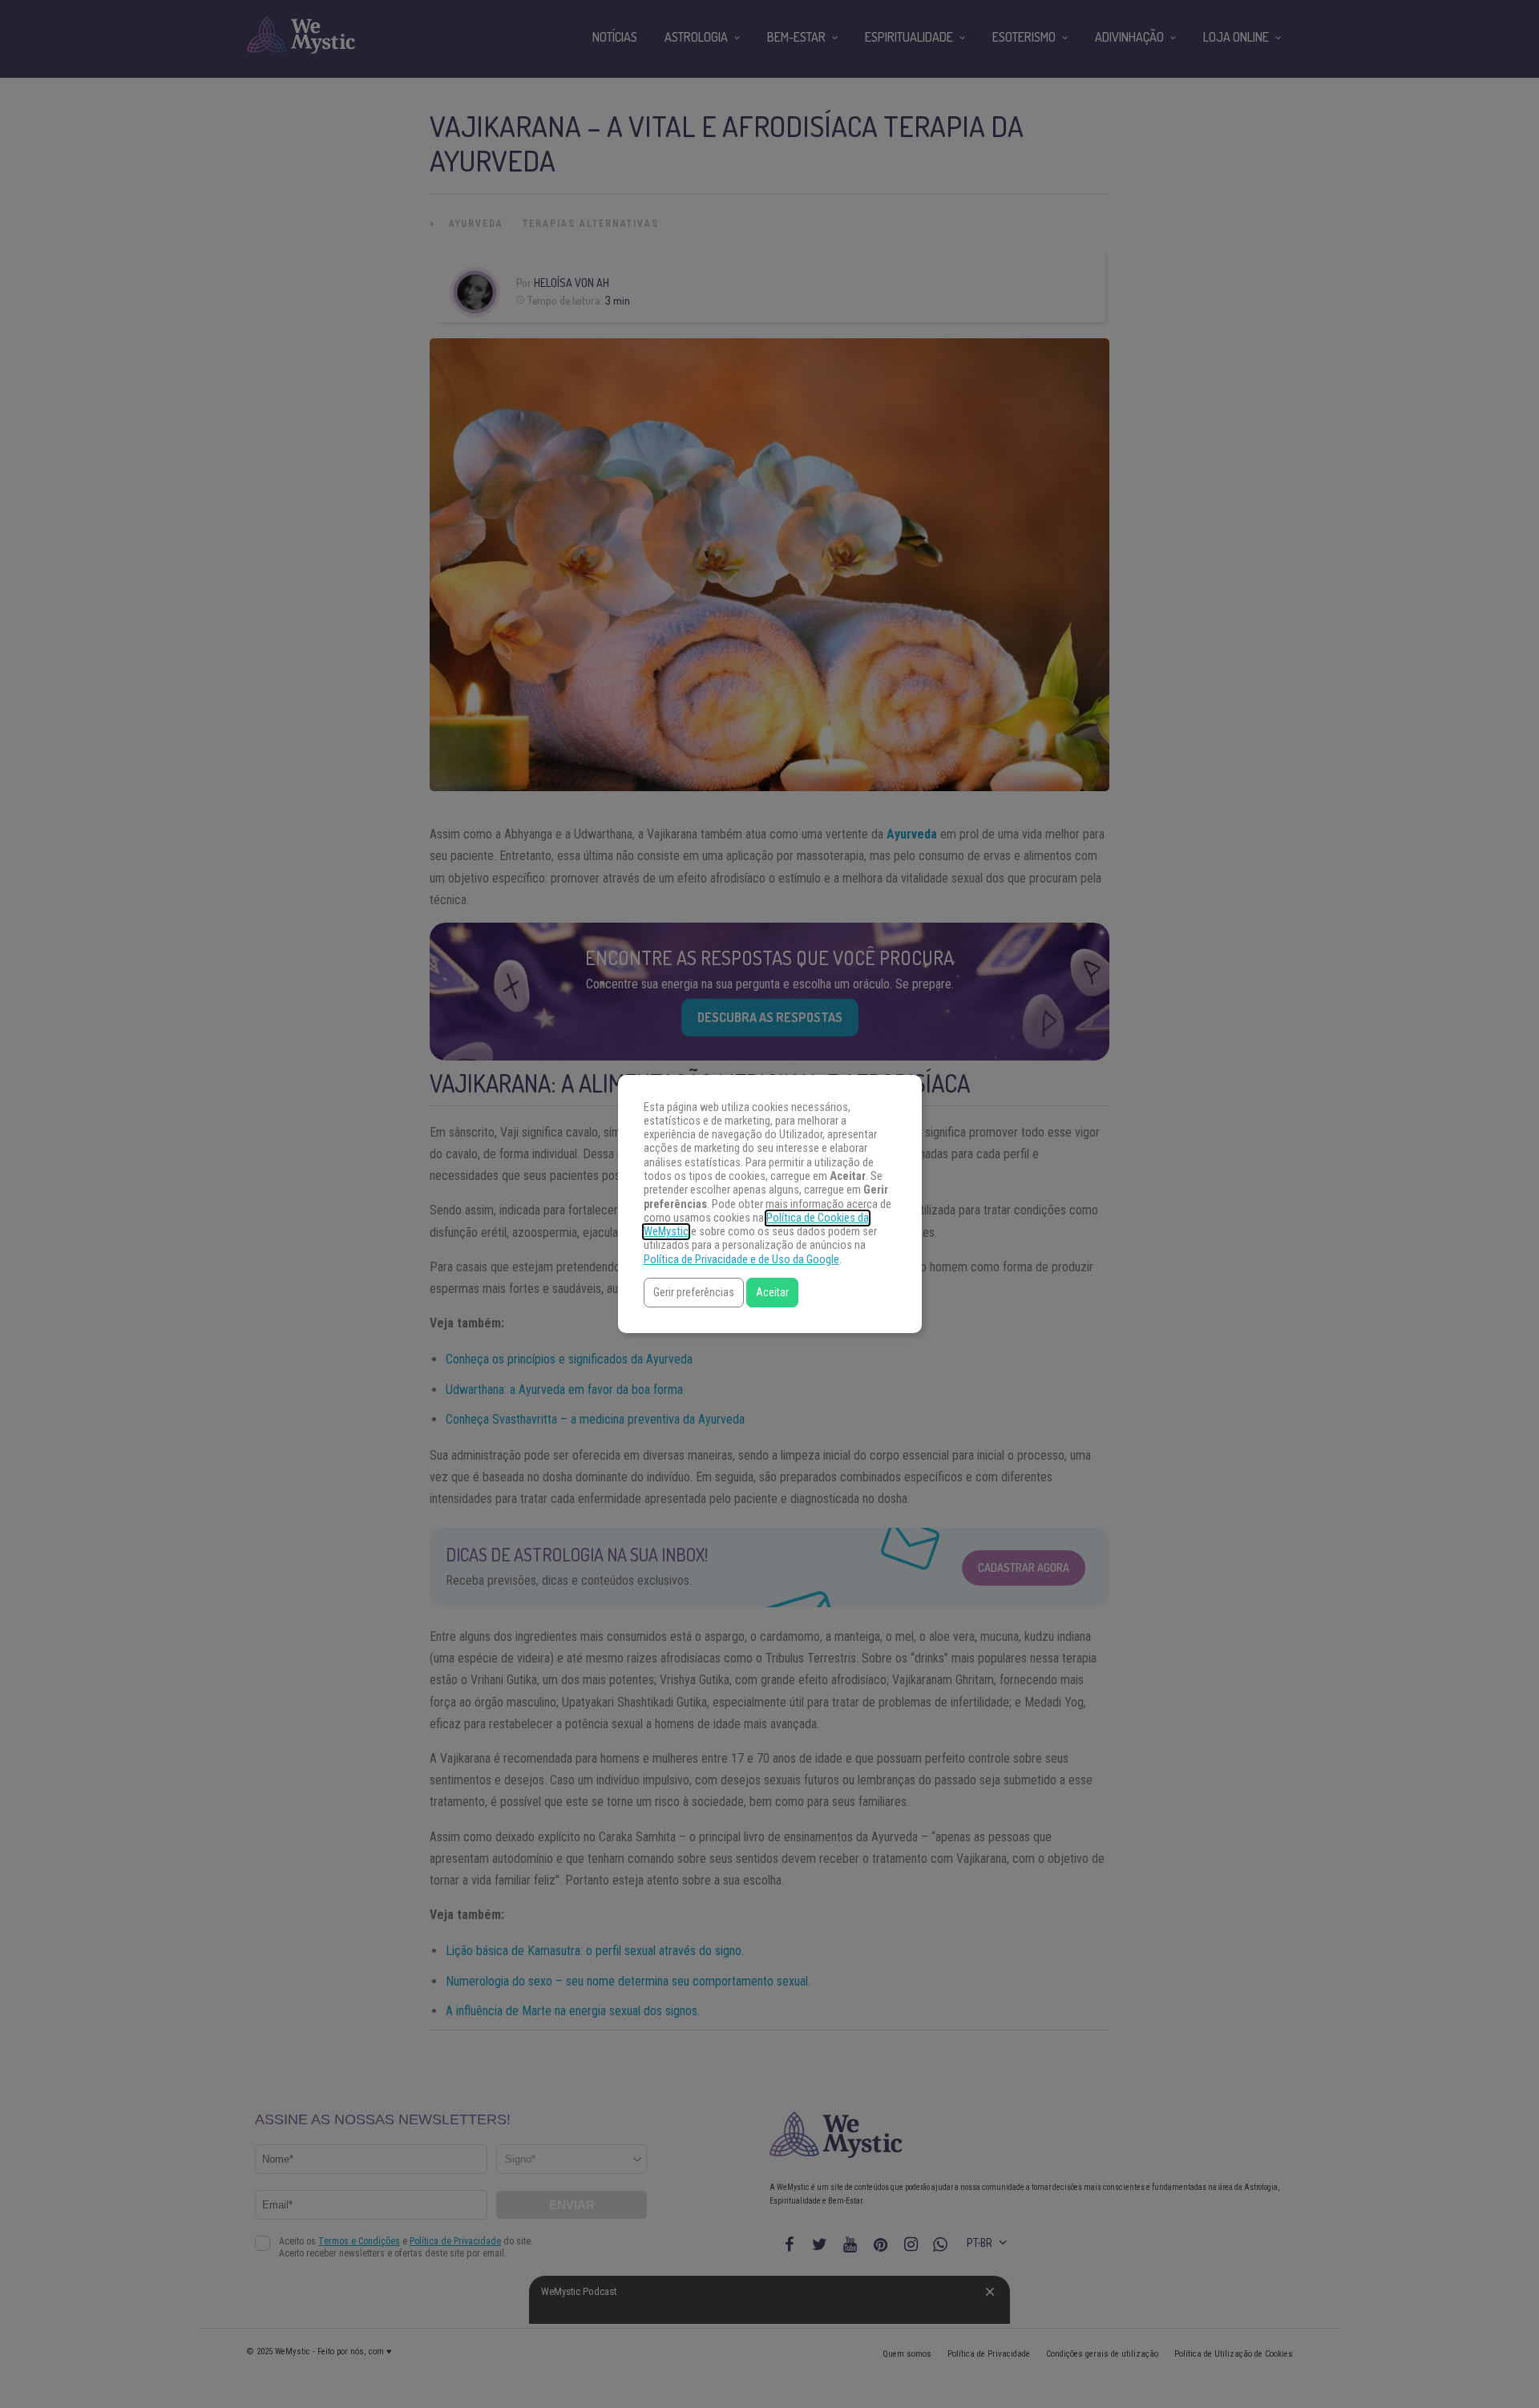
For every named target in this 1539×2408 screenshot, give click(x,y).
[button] (694, 1293)
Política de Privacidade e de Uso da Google (741, 1260)
